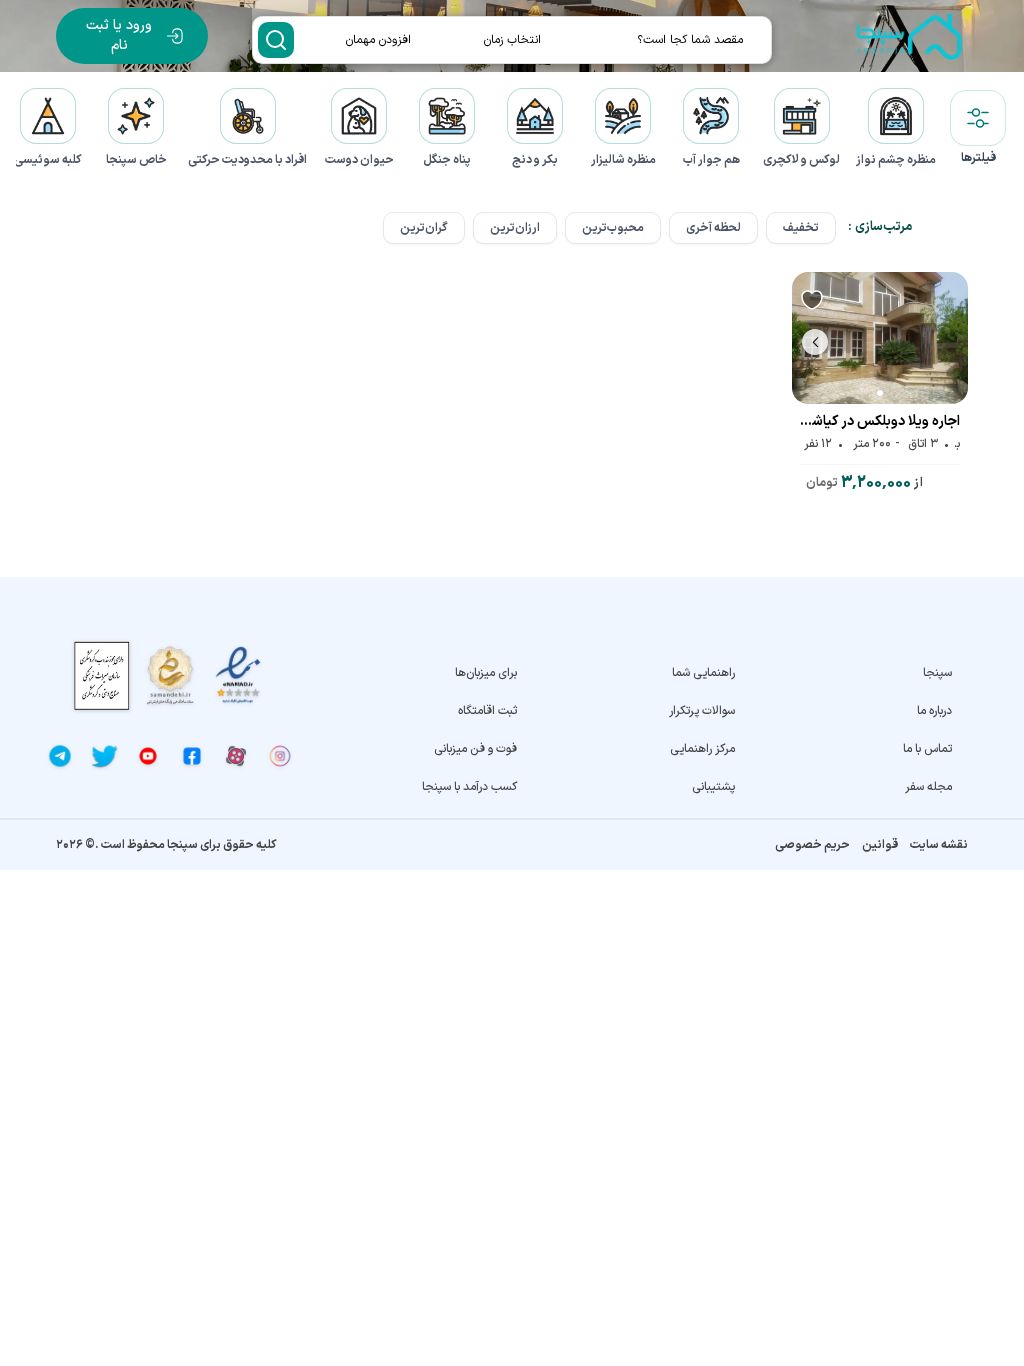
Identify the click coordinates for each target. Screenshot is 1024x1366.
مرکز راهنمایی (702, 749)
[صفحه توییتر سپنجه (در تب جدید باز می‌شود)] (104, 756)
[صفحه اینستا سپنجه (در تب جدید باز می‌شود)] (280, 756)
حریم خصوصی (812, 845)
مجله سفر (928, 787)
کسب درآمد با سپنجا (469, 787)
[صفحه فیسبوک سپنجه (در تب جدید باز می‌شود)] (192, 756)
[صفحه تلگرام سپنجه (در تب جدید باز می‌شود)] (60, 756)
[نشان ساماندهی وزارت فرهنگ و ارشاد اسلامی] (170, 675)
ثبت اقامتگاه (487, 711)
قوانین (880, 845)
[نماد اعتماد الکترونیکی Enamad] (238, 675)
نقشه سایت (939, 845)
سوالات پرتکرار (701, 711)
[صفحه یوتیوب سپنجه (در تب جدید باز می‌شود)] (148, 756)
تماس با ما (927, 749)
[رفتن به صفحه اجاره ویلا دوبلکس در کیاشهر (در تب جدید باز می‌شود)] (880, 338)
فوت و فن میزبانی (475, 749)
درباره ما (934, 711)
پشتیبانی (713, 787)
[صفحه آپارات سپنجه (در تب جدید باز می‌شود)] (236, 756)
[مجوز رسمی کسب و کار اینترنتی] (102, 675)
